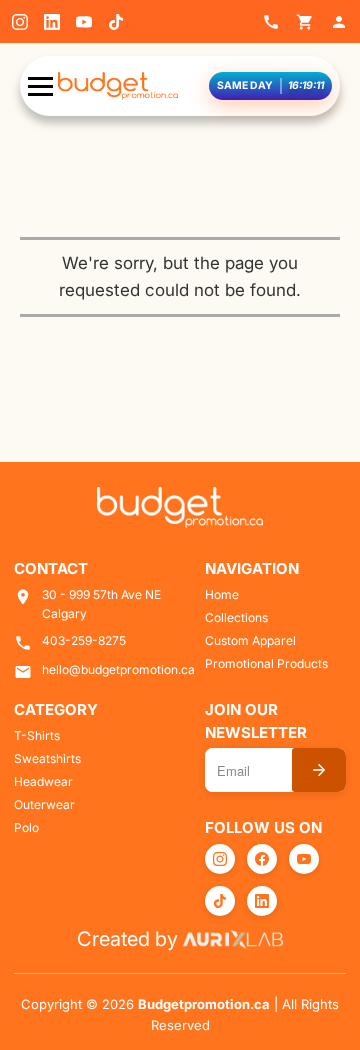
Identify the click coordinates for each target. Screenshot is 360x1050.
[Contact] (271, 22)
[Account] (339, 22)
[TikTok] (116, 22)
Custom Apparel (250, 640)
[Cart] (305, 22)
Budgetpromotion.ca (204, 1004)
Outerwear (44, 804)
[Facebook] (262, 859)
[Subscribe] (319, 770)
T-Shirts (37, 735)
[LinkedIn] (52, 22)
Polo (26, 827)
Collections (236, 617)
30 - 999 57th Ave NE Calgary (101, 604)
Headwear (43, 781)
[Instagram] (20, 22)
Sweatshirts (47, 758)
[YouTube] (84, 22)
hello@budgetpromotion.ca (118, 669)
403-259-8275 (84, 640)
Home (222, 594)
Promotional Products (266, 663)
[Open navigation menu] (40, 86)
